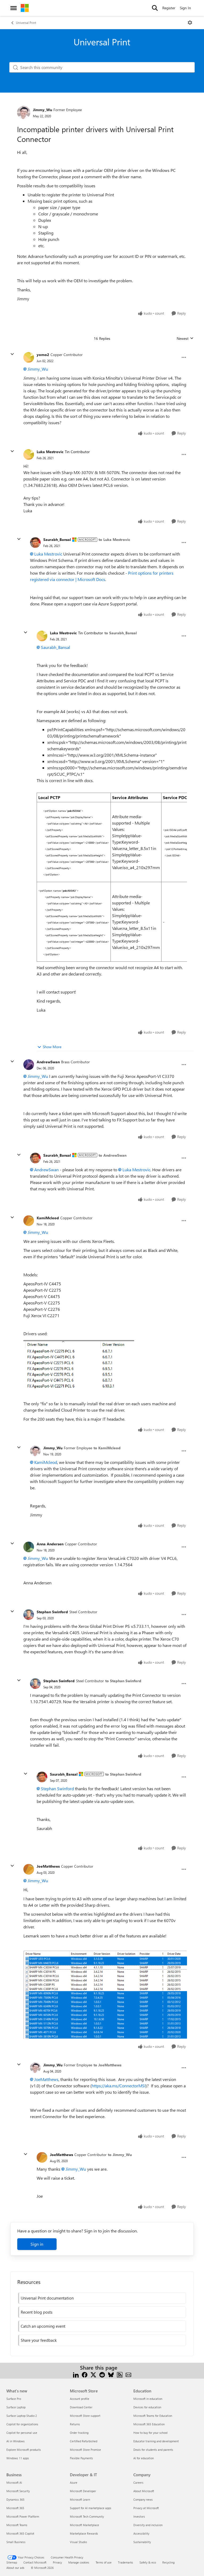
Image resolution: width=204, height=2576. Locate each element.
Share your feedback (39, 2340)
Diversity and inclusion (148, 2525)
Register (169, 8)
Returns (75, 2424)
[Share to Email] (128, 2374)
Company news (143, 2499)
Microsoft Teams (17, 2525)
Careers (138, 2482)
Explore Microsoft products (24, 2450)
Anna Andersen (50, 1544)
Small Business (16, 2542)
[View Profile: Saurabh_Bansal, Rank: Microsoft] (35, 543)
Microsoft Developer (83, 2491)
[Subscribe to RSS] (120, 2374)
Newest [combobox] (185, 339)
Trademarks (126, 2562)
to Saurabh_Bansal (121, 633)
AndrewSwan (48, 1062)
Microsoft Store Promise (85, 2450)
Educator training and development (156, 2441)
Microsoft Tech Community (87, 2516)
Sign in (37, 2244)
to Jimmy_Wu (120, 2155)
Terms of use (104, 2562)
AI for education (144, 2458)
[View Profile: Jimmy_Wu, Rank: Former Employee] (24, 112)
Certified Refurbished (84, 2441)
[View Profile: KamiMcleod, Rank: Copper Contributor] (29, 1221)
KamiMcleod (48, 1218)
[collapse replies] (12, 354)
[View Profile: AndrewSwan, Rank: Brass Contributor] (29, 1065)
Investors (139, 2516)
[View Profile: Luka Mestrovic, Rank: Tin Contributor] (29, 454)
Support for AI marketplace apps (91, 2508)
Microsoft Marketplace (84, 2525)
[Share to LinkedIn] (76, 2374)
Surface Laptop (16, 2407)
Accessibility (141, 2533)
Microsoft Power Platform (23, 2516)
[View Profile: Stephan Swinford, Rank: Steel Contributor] (29, 1615)
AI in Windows (16, 2441)
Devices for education (147, 2407)
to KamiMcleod (107, 1448)
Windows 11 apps (18, 2458)
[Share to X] (93, 2374)
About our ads (15, 2568)
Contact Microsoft (35, 2562)
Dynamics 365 (15, 2499)
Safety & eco (148, 2562)
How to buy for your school (150, 2433)
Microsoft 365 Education (149, 2424)
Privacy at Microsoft (146, 2508)
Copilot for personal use (22, 2433)
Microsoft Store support (85, 2416)
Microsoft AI (14, 2482)
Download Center (81, 2407)
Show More (52, 1047)
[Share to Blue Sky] (111, 2374)
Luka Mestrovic (50, 452)
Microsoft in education (148, 2399)
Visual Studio (78, 2542)
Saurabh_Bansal (57, 539)
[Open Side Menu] (14, 8)
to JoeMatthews (107, 2065)
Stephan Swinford (52, 1612)
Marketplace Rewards (84, 2533)
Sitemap (12, 2562)
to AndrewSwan (112, 1155)
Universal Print (26, 23)
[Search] (155, 8)
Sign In (185, 8)
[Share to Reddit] (102, 2374)
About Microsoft (144, 2491)
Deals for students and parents (153, 2450)
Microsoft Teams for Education (153, 2416)
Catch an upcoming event (43, 2326)
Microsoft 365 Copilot (20, 2533)
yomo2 (43, 355)
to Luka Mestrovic (114, 539)
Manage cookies (79, 2562)
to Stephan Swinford (123, 1681)
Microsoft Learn (80, 2499)
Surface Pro (14, 2399)
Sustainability (142, 2542)
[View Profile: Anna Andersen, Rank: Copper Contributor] (29, 1547)
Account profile (80, 2399)
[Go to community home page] (25, 8)
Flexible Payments (81, 2458)
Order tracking (79, 2433)
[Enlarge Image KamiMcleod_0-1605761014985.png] (79, 1364)
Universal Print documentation (47, 2298)
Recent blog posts (37, 2312)
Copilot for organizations (22, 2424)
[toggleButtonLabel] (190, 23)
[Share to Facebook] (85, 2374)
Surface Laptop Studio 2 (22, 2416)
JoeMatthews (48, 1866)
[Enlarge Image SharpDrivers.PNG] (105, 1995)
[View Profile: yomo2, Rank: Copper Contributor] (29, 357)
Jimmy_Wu (42, 110)
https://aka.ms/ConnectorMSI (119, 2086)
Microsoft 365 (15, 2508)
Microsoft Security (18, 2491)
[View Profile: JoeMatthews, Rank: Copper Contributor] (29, 1869)
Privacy (57, 2562)
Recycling (168, 2562)
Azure (74, 2482)
